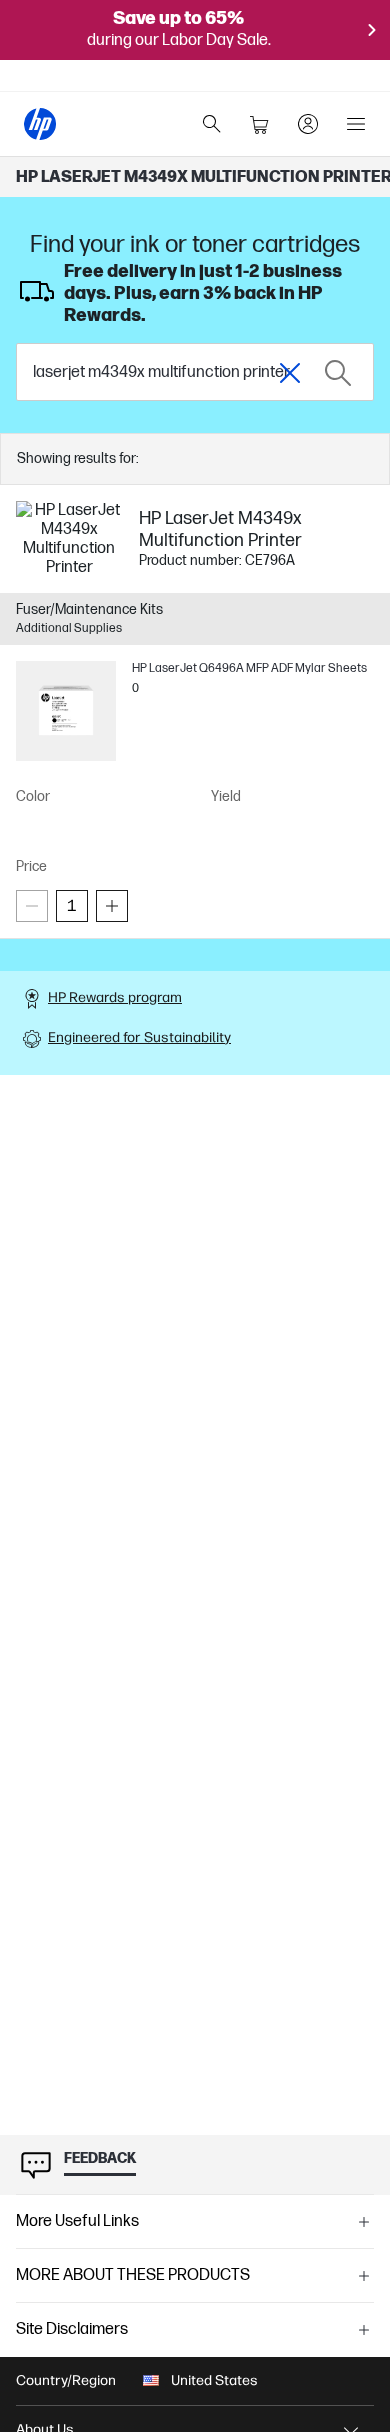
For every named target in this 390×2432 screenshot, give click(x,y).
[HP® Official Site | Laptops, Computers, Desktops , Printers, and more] (40, 124)
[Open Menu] (356, 124)
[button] (195, 2222)
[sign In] (308, 124)
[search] (212, 124)
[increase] (112, 906)
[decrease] (32, 906)
